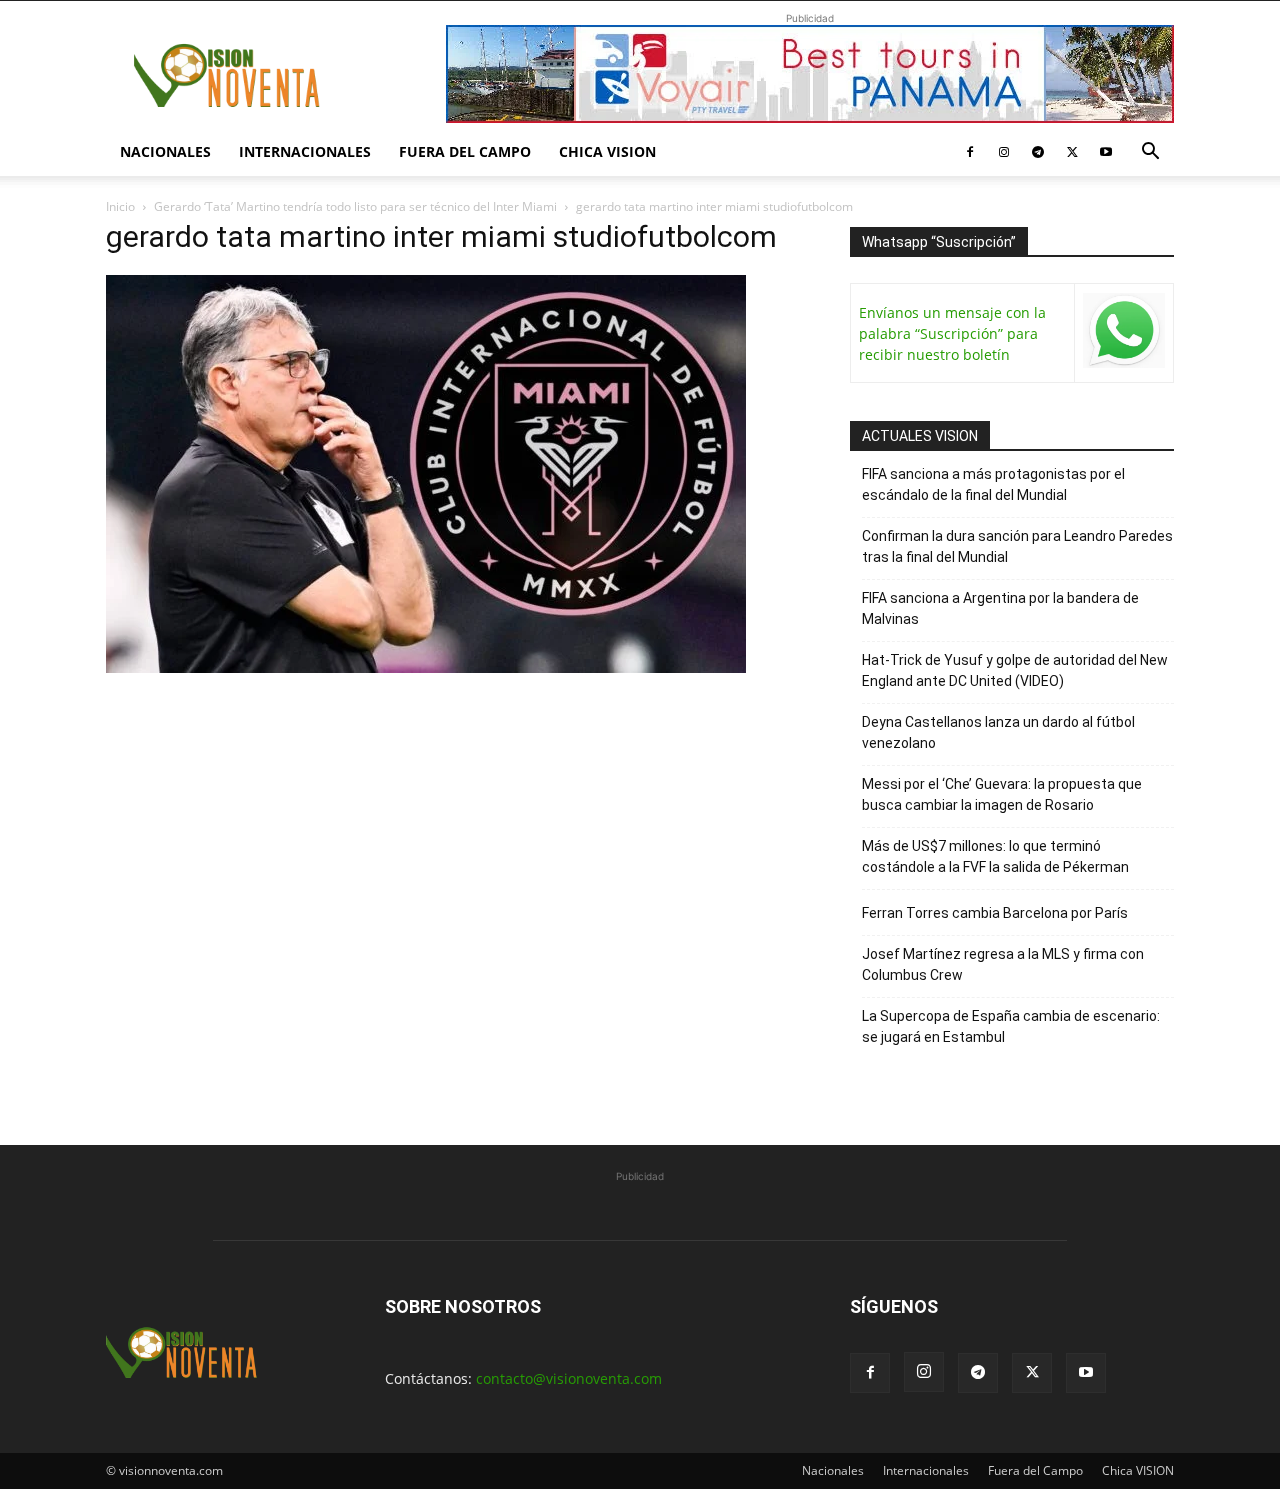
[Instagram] (1004, 152)
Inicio (120, 206)
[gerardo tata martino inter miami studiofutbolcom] (426, 667)
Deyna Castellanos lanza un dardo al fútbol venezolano (998, 732)
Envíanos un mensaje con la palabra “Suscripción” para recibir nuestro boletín (952, 333)
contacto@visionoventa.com (569, 1378)
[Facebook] (970, 152)
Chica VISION (607, 151)
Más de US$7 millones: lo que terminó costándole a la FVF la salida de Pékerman (995, 856)
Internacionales (305, 151)
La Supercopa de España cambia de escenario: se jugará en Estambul (1011, 1026)
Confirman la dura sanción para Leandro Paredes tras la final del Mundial (1017, 546)
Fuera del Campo (465, 151)
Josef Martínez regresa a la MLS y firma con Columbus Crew (1003, 964)
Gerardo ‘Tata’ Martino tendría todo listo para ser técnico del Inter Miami (355, 206)
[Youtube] (1106, 152)
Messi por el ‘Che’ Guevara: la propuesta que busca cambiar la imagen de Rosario (1002, 794)
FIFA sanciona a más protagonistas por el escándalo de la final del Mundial (993, 484)
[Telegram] (1038, 152)
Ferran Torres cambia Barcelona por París (995, 913)
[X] (1072, 152)
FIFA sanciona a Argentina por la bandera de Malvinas (1000, 608)
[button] (1150, 153)
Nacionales (165, 151)
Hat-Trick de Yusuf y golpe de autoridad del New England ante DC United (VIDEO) (1015, 670)
